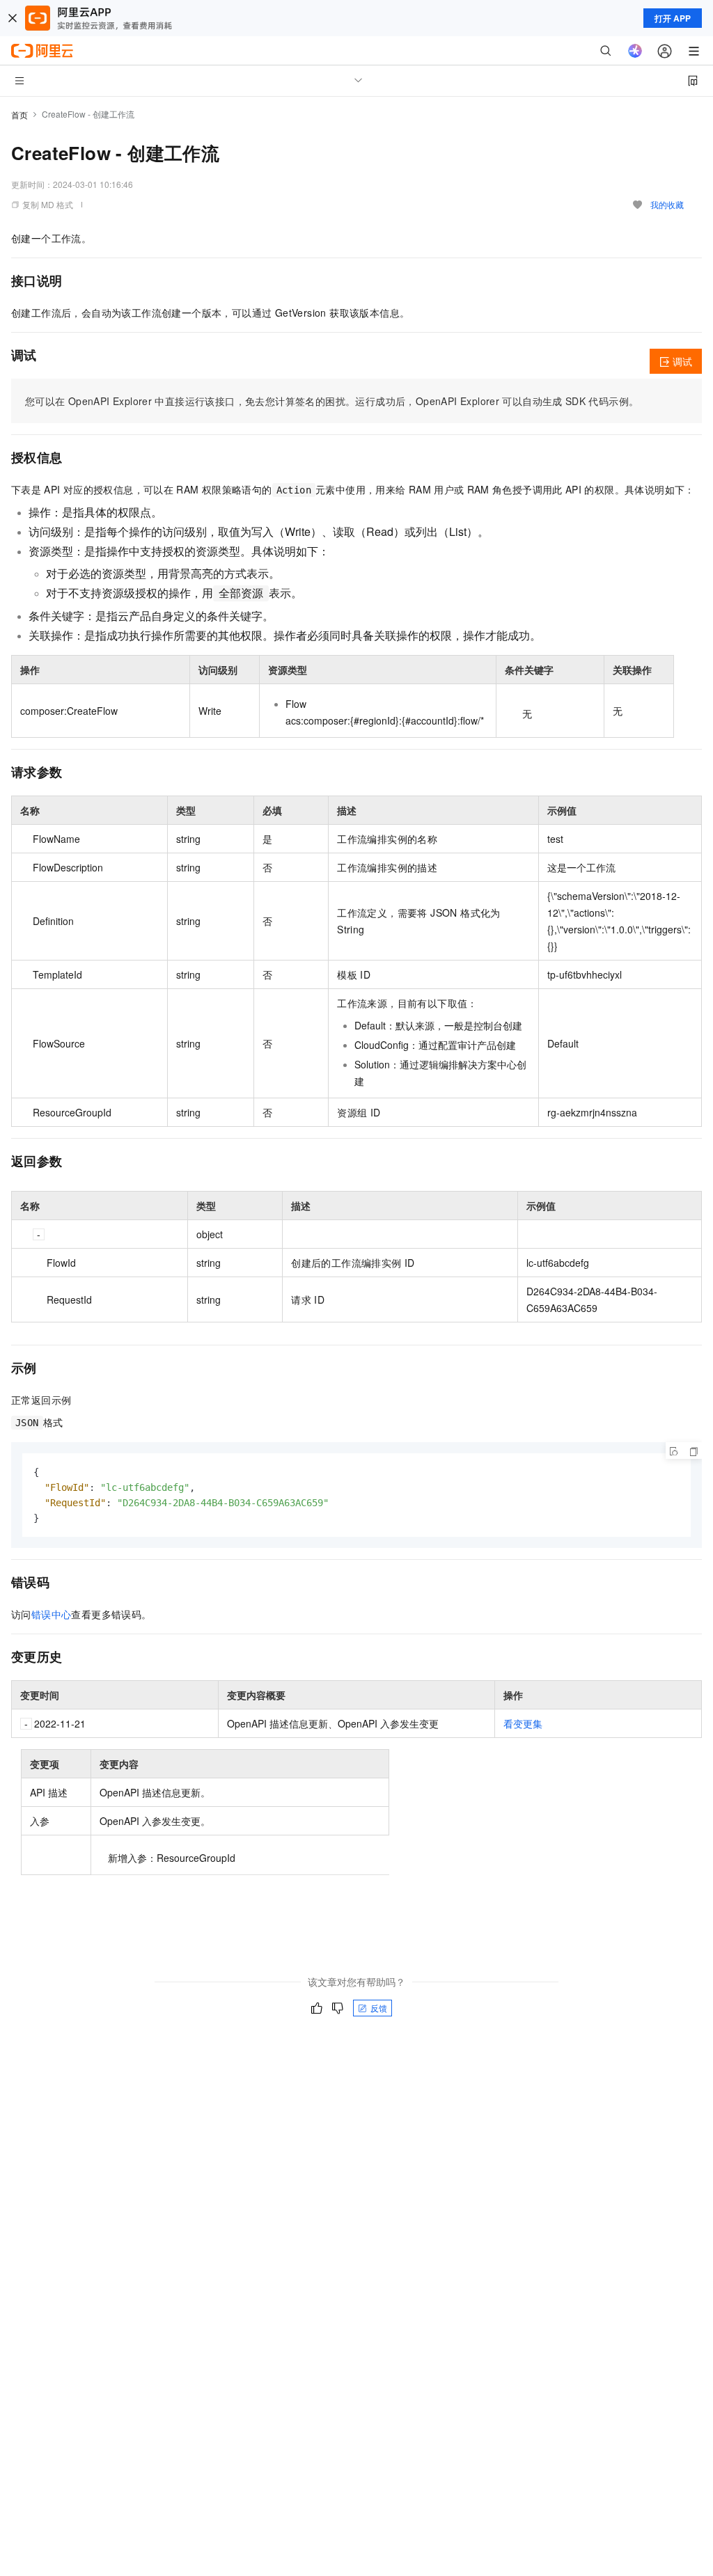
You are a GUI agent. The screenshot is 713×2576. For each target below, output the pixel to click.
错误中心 (52, 1614)
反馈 (379, 2008)
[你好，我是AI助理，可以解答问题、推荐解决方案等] (635, 51)
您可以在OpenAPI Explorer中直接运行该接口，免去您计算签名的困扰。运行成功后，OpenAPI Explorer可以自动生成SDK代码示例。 (332, 401)
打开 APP (673, 18)
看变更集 (523, 1723)
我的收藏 (667, 204)
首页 (19, 114)
